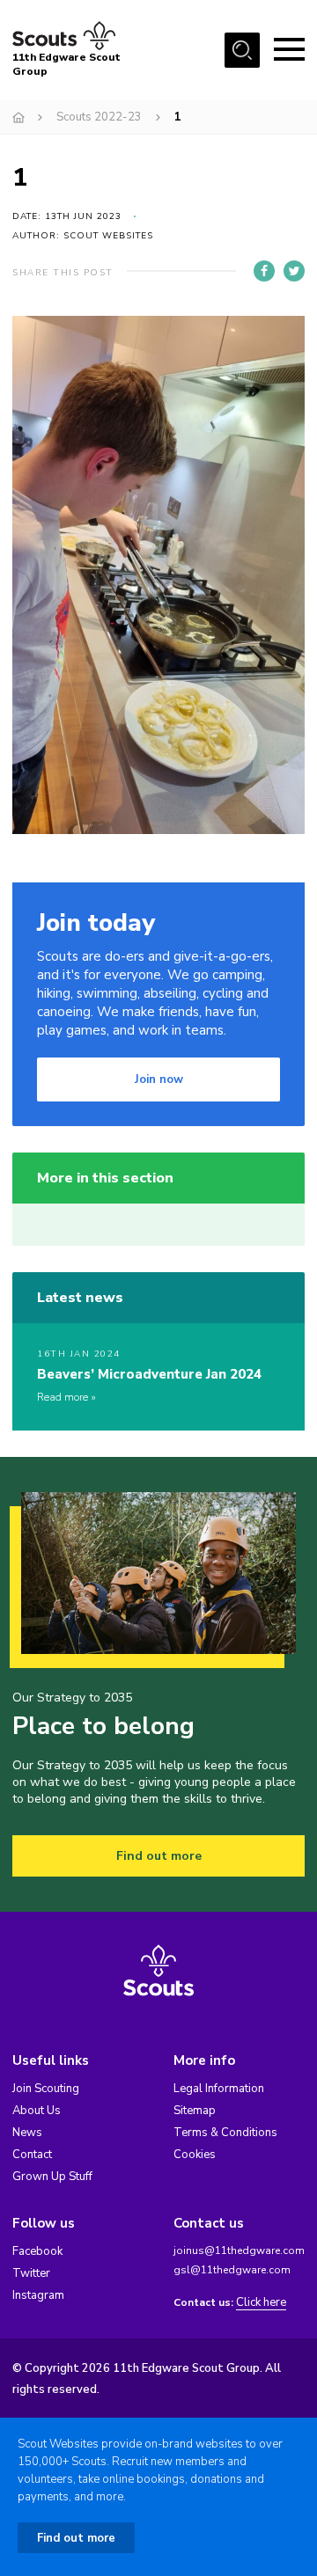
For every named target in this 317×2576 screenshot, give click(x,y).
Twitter (31, 2273)
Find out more (159, 1856)
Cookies (195, 2155)
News (27, 2133)
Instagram (38, 2295)
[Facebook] (264, 271)
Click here (261, 2303)
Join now (159, 1079)
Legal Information (219, 2089)
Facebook (37, 2251)
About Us (37, 2111)
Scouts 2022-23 (99, 117)
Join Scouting (46, 2089)
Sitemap (195, 2111)
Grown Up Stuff (52, 2177)
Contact (32, 2155)
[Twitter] (294, 271)
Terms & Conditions (225, 2133)
